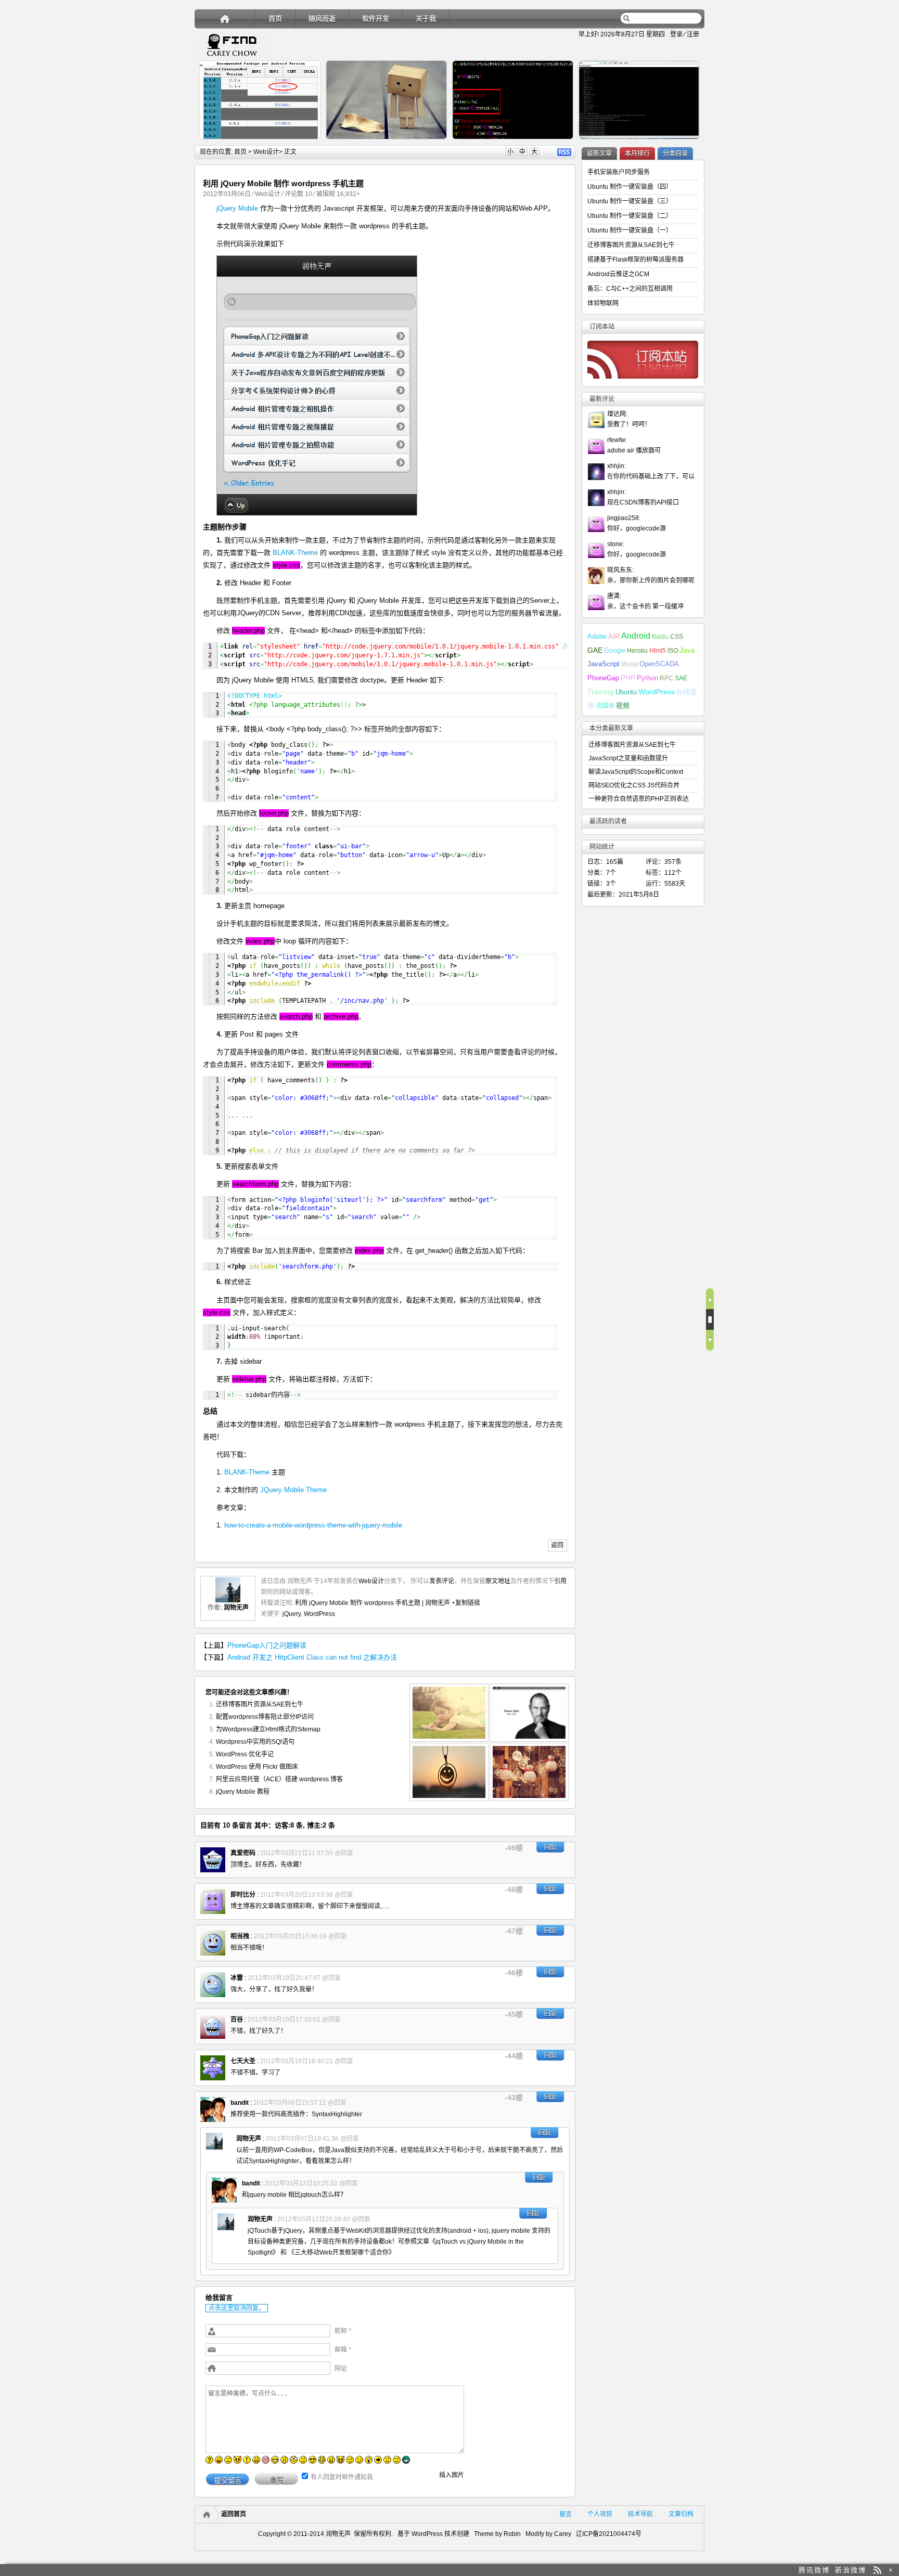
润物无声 (236, 1608)
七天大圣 (243, 2061)
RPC (666, 678)
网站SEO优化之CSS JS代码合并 (634, 785)
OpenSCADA (659, 664)
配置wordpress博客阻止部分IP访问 (265, 1717)
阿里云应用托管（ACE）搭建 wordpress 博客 (279, 1779)
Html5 (658, 651)
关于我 (426, 18)
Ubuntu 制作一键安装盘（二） (630, 216)
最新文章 (599, 153)
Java (687, 650)
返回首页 (234, 2514)
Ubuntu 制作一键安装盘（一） (630, 230)
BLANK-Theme (295, 553)
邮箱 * (343, 2350)
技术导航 (640, 2514)
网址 (341, 2368)
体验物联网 (603, 303)
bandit (240, 2103)
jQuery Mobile (237, 208)
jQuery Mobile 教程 (243, 1792)
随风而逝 (322, 18)
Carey (563, 2534)
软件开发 (376, 18)
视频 (623, 706)
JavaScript (603, 664)
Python (647, 678)
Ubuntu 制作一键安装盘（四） (630, 187)
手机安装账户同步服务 (619, 172)
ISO (673, 651)
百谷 (237, 2020)
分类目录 (675, 153)
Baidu (660, 637)
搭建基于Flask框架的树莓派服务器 (635, 260)
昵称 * (343, 2331)
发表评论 (442, 1581)
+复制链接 (465, 1603)
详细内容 (307, 144)
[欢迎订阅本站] (877, 2570)
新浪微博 (851, 2570)
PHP (628, 678)
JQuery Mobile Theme (293, 1490)
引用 (560, 1581)
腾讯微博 (814, 2570)
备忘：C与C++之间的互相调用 (630, 289)
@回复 (344, 1853)
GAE (595, 650)
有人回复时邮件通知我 (342, 2477)
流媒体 (605, 706)
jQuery (292, 1614)
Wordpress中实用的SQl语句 (255, 1742)
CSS (677, 637)
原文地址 (498, 1581)
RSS (564, 152)
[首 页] (225, 18)
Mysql (630, 664)
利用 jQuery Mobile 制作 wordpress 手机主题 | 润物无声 (373, 1603)
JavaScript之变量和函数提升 (628, 758)
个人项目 (600, 2514)
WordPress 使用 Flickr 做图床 (257, 1767)
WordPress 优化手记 (245, 1754)
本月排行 (637, 153)
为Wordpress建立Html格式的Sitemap (268, 1729)
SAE (681, 678)
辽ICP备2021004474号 (609, 2534)
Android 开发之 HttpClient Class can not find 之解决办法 (312, 1657)
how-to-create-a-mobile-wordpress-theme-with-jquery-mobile (313, 1525)
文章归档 (681, 2514)
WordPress (319, 1614)
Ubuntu (626, 692)
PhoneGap (603, 678)
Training (601, 692)
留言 (566, 2514)
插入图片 (452, 2475)
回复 (550, 1847)
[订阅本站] (643, 381)
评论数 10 (298, 194)
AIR (614, 636)
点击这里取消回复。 (237, 2308)
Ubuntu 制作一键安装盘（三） (630, 201)
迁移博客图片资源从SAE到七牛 (260, 1704)
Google (615, 650)
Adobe (597, 636)
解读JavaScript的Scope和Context (636, 772)
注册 (693, 34)
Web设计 (266, 152)
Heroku (637, 651)
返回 (557, 1545)
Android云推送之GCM (618, 274)
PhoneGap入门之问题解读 (267, 1645)
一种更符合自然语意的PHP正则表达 (639, 799)
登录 (676, 34)
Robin (512, 2534)
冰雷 (237, 1978)
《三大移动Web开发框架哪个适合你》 (342, 2253)
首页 (275, 18)
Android (636, 636)
